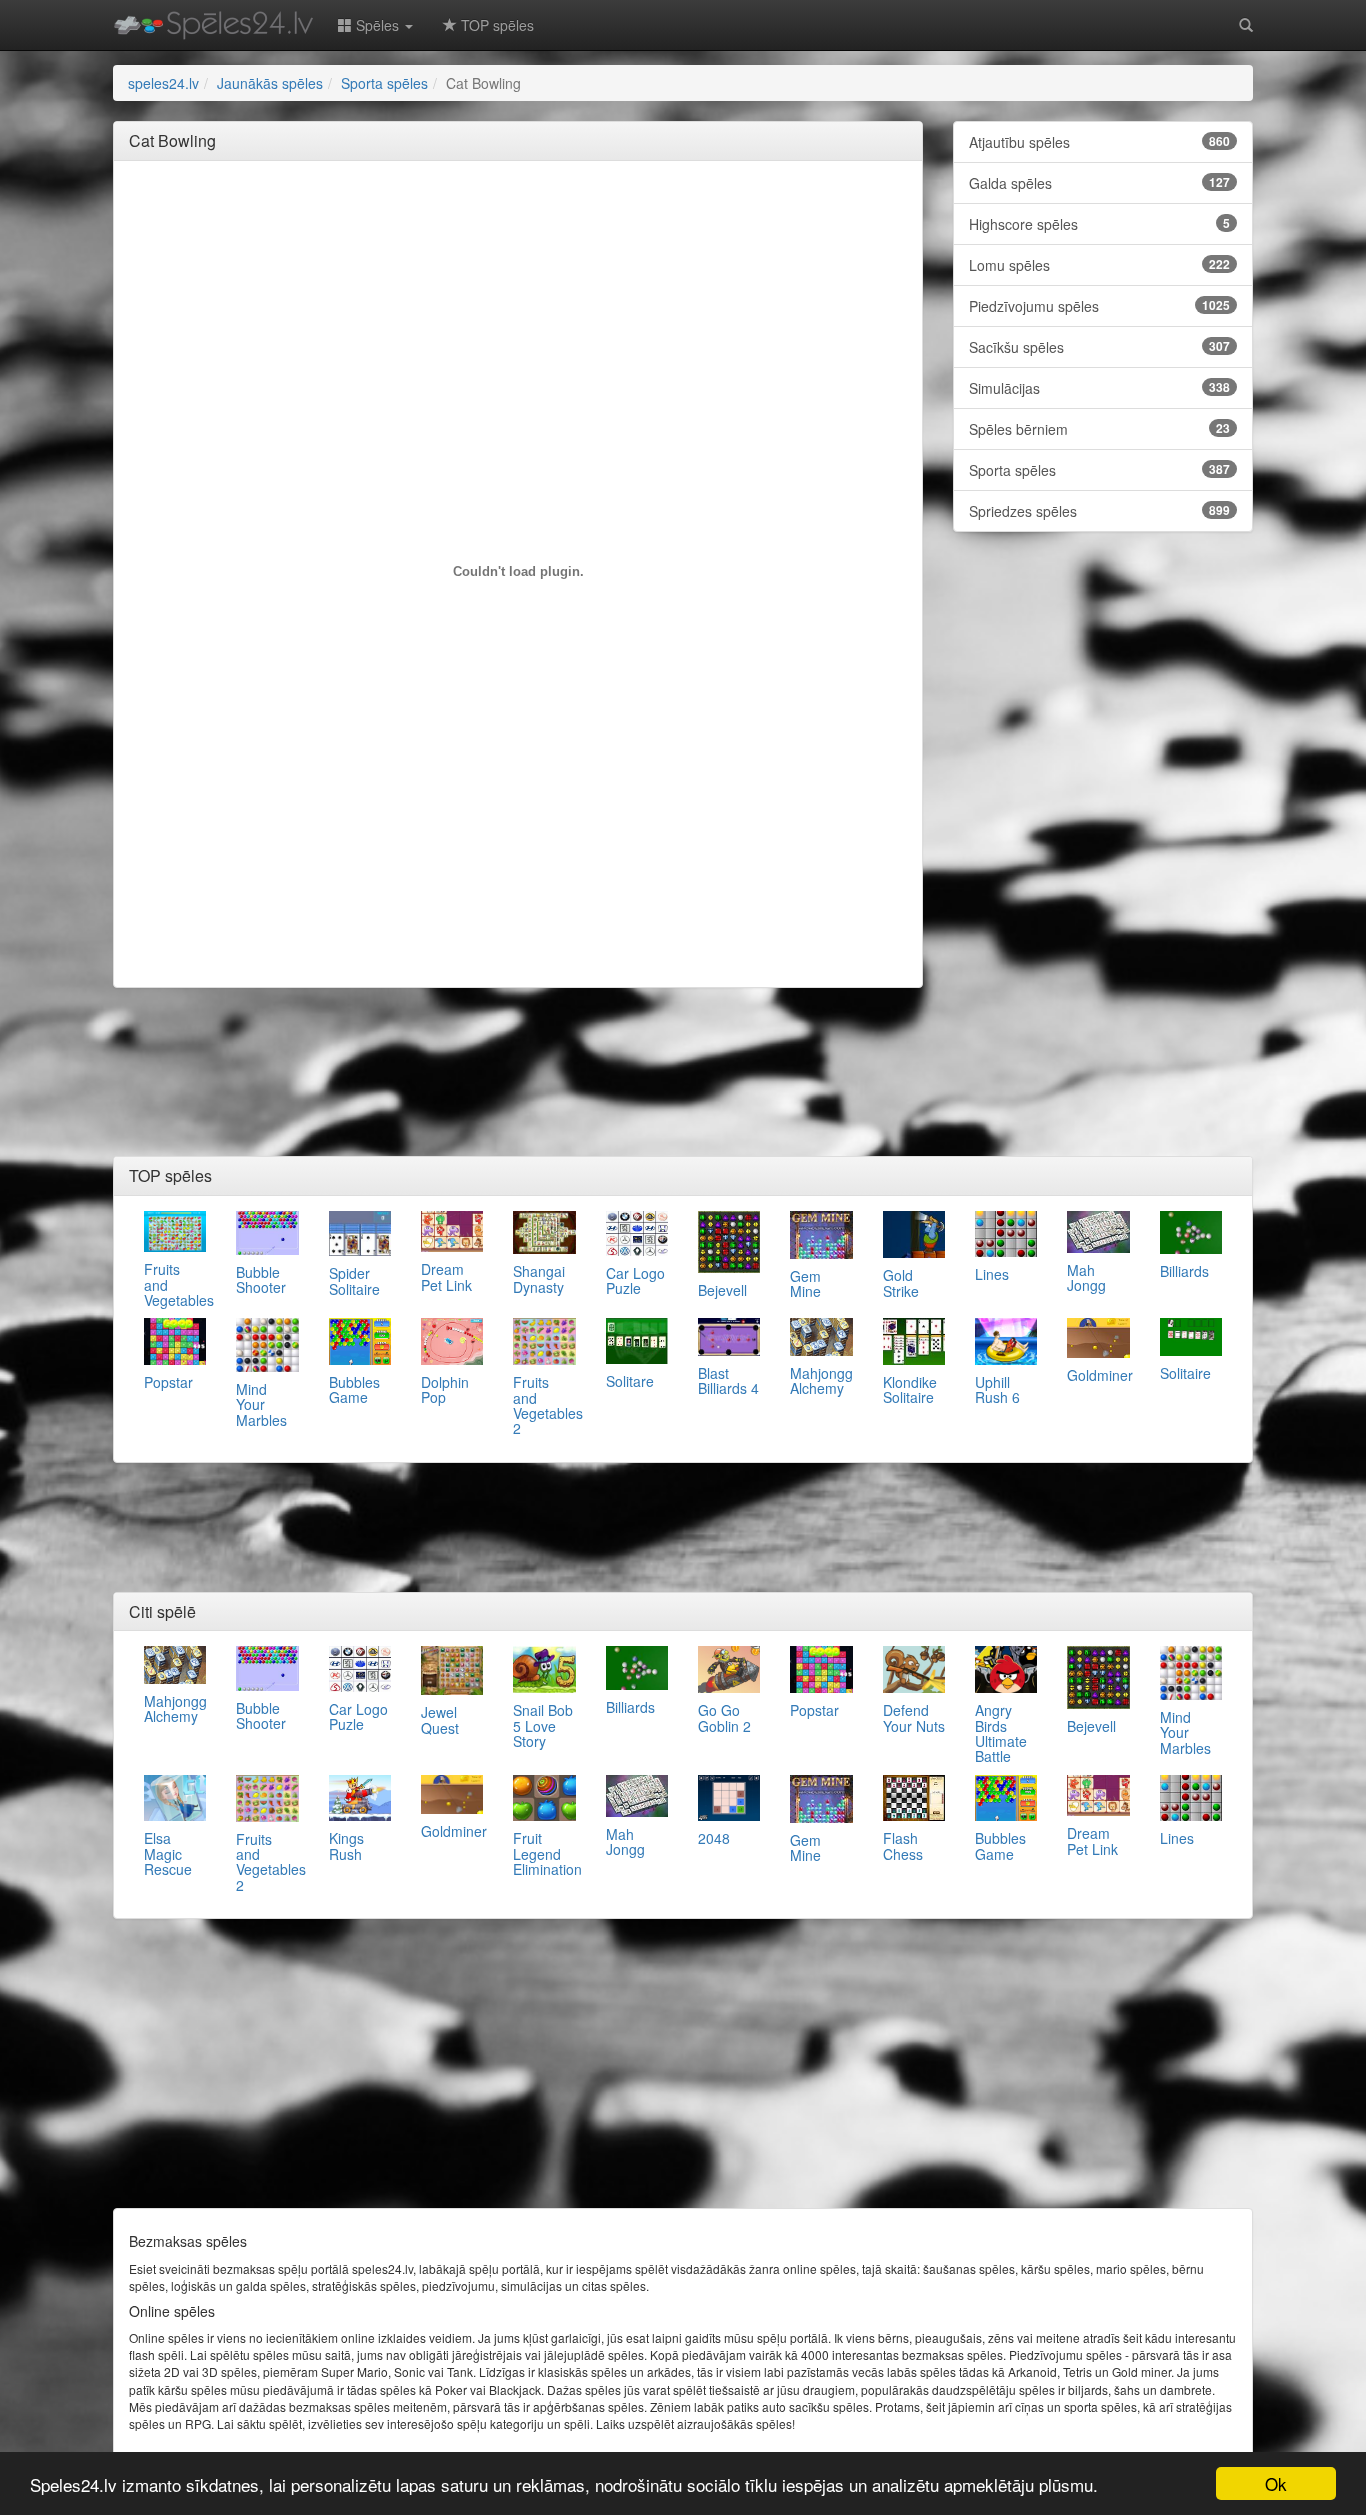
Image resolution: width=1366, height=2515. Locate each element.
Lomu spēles (1099, 265)
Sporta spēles (1099, 470)
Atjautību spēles (1099, 142)
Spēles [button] (377, 25)
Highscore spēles (1099, 224)
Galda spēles (1099, 183)
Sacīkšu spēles (1099, 347)
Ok (1276, 2483)
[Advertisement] (518, 221)
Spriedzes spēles (1099, 511)
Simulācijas (1099, 388)
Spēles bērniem (1099, 429)
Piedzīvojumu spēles (1099, 306)
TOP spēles (495, 25)
